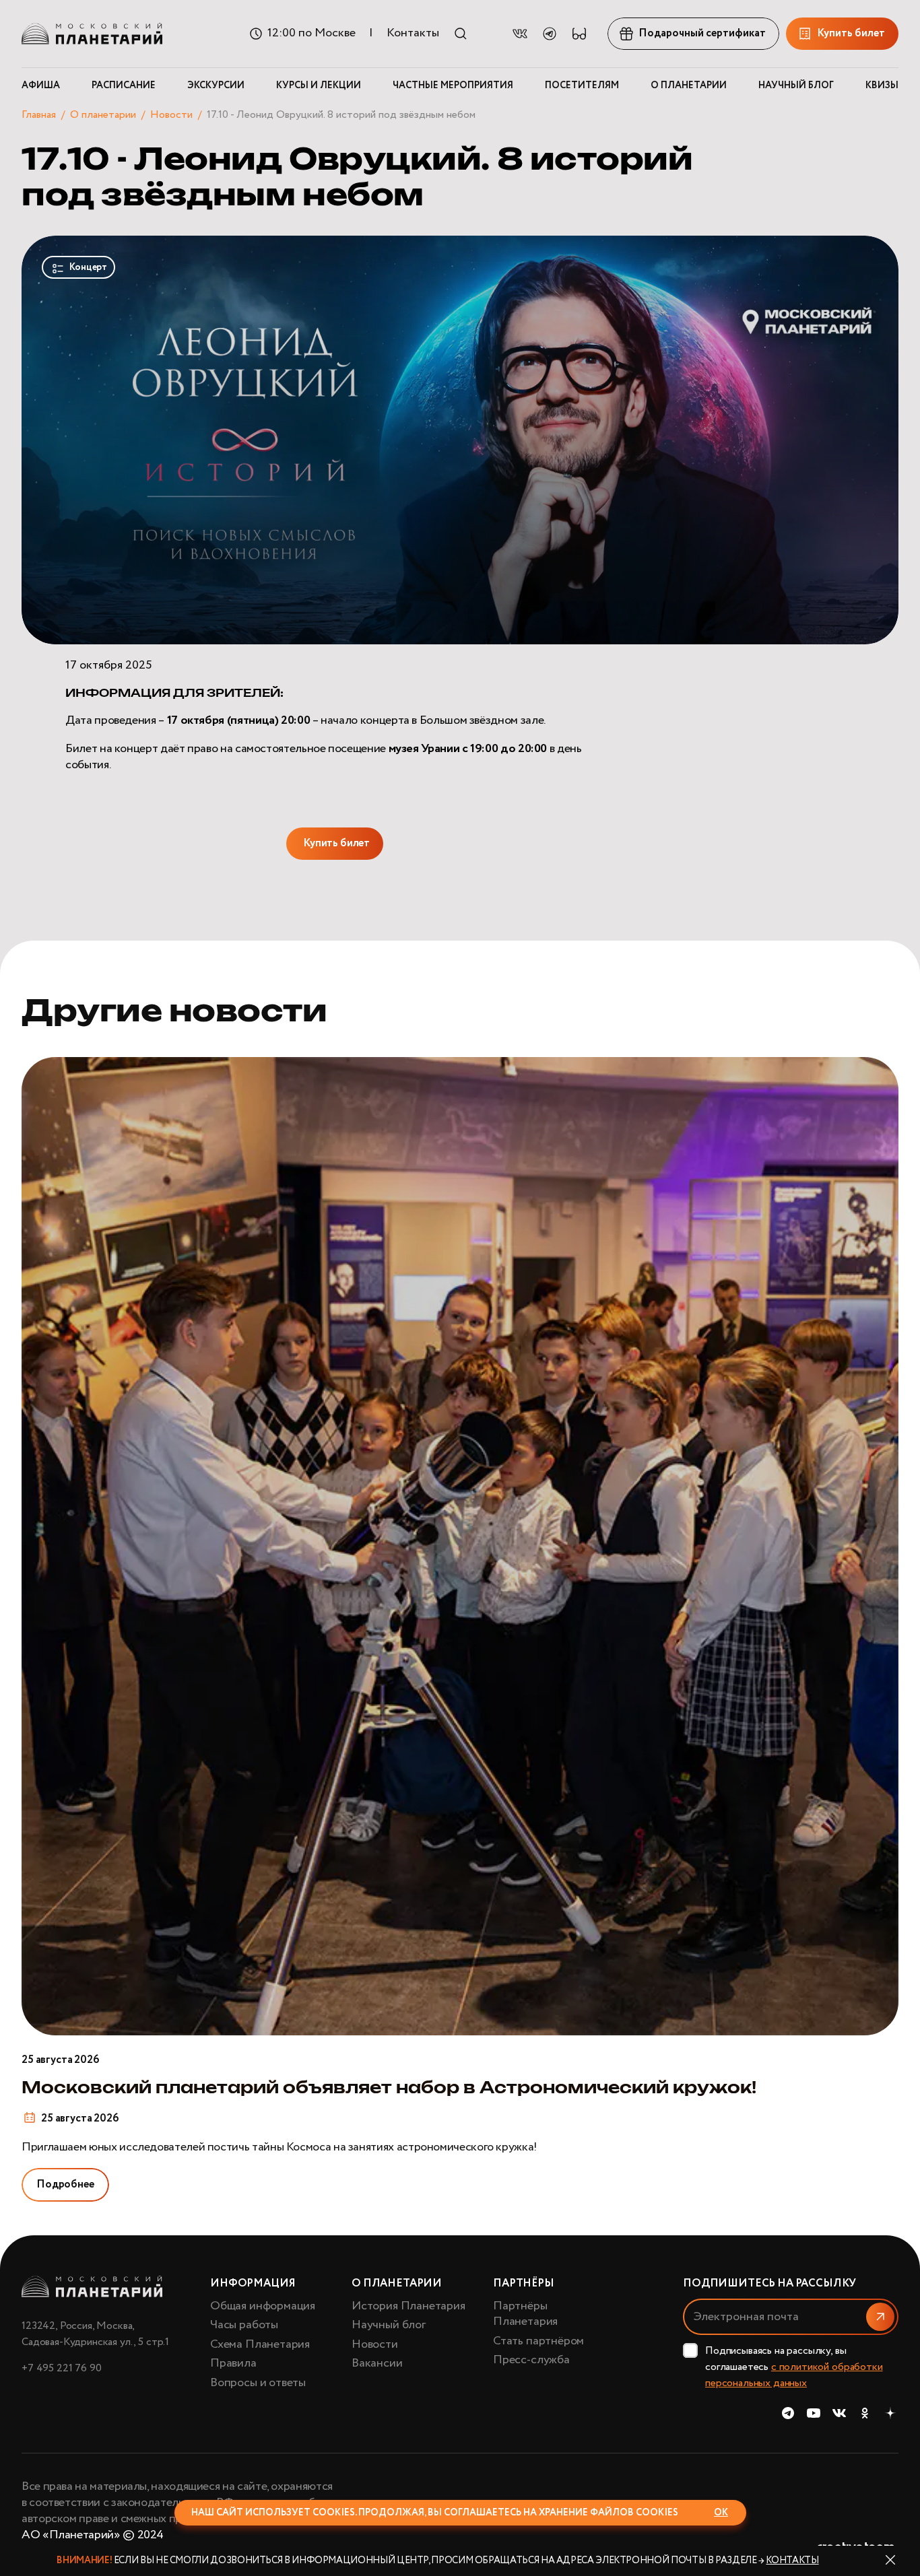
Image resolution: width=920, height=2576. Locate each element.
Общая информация (263, 2306)
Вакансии (377, 2363)
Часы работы (244, 2325)
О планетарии (103, 115)
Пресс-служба (531, 2360)
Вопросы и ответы (258, 2383)
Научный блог (389, 2325)
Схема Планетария (260, 2344)
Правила (233, 2363)
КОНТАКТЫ (792, 2561)
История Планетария (408, 2306)
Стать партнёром (538, 2341)
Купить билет (336, 843)
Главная (39, 115)
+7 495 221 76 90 (61, 2368)
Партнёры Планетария (525, 2314)
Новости (171, 115)
